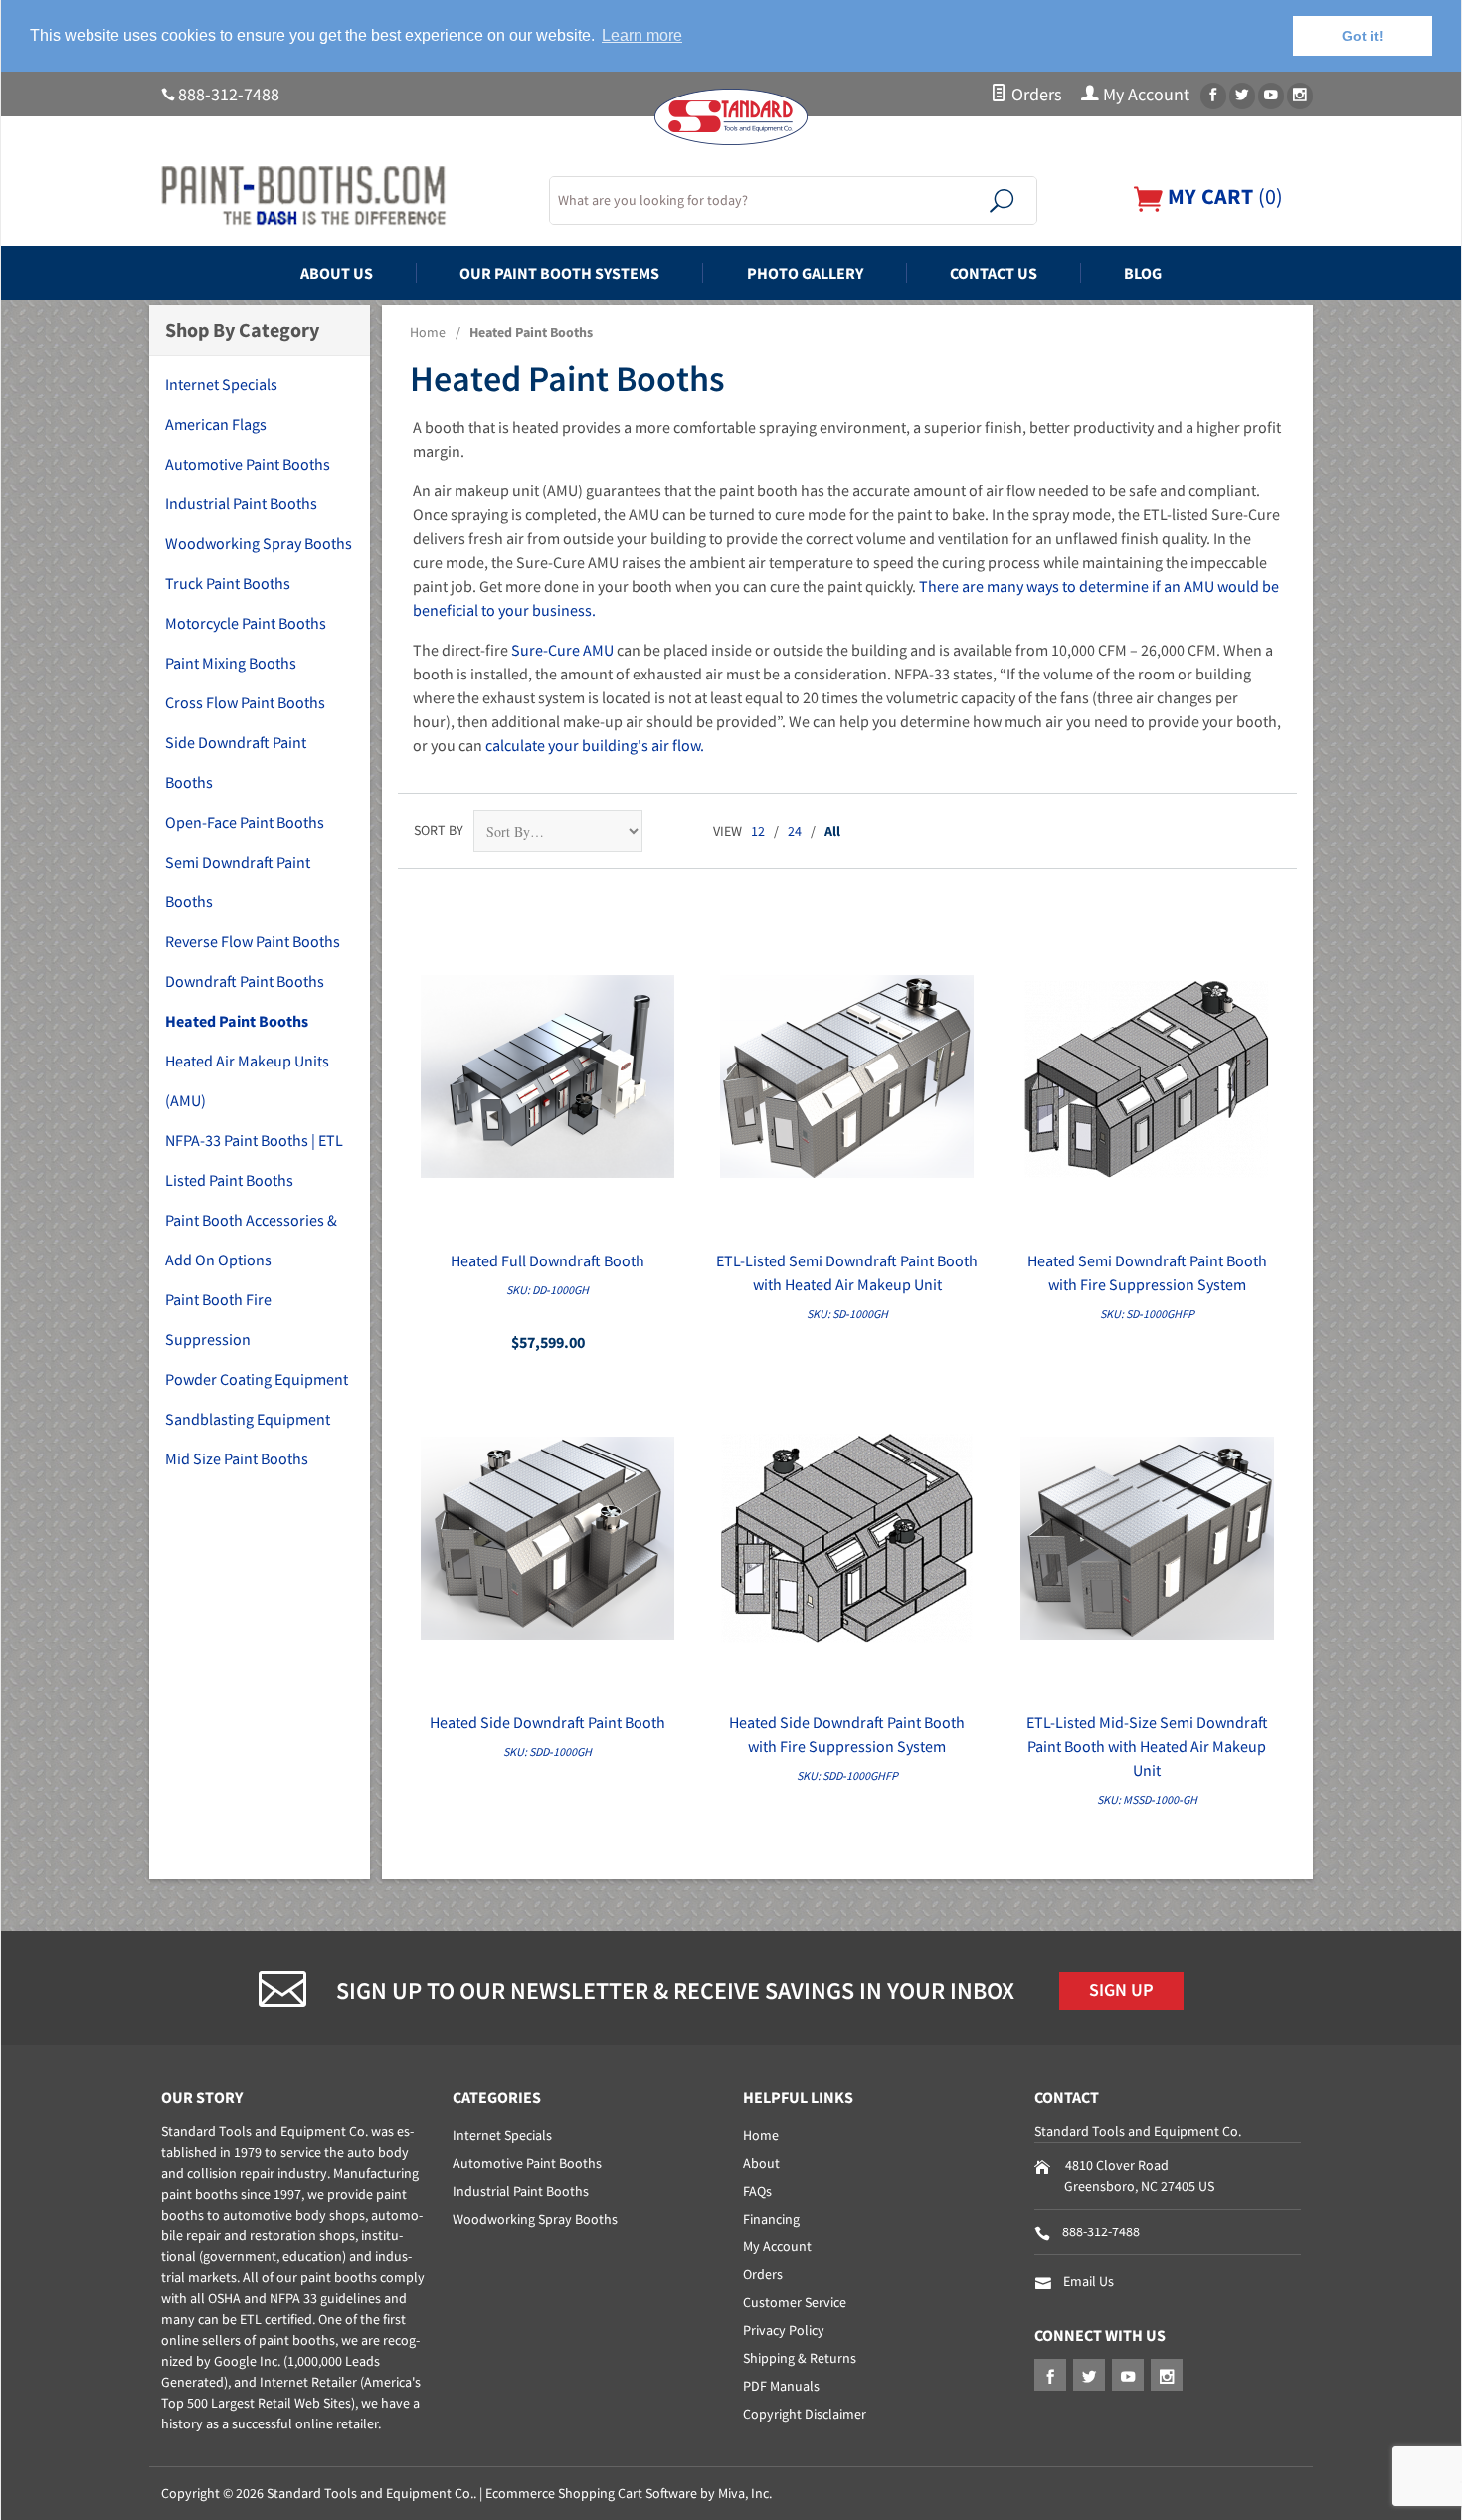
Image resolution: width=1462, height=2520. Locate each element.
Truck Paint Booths (228, 583)
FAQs (757, 2191)
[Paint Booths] (343, 196)
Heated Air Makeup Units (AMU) (247, 1080)
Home (428, 332)
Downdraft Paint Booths (245, 981)
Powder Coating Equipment (257, 1379)
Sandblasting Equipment (248, 1419)
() (1223, 196)
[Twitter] (1242, 96)
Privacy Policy (784, 2330)
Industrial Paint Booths (241, 503)
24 (795, 831)
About (761, 2163)
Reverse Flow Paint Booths (253, 941)
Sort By (439, 830)
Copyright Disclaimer (805, 2414)
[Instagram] (1300, 96)
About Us (337, 273)
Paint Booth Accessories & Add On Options (251, 1240)
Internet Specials (221, 384)
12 (758, 831)
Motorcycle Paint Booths (246, 623)
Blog (1143, 273)
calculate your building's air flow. (595, 745)
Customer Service (795, 2302)
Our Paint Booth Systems (559, 273)
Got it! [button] (1363, 36)
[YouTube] (1271, 96)
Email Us (1089, 2281)
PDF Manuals (781, 2386)
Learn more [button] (642, 35)
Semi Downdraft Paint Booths (238, 881)
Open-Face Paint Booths (245, 822)
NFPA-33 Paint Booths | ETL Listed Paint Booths (254, 1160)
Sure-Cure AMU (562, 650)
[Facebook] (1213, 96)
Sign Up (1121, 1990)
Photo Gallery (805, 273)
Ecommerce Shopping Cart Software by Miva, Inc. (629, 2493)
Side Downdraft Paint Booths (236, 762)
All (832, 831)
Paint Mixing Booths (231, 663)
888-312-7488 (229, 95)
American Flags (216, 424)
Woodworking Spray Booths (259, 543)
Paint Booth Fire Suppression (218, 1319)
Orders (1035, 95)
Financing (771, 2219)
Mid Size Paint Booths (237, 1458)
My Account (1144, 95)
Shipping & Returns (800, 2358)
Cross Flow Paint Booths (245, 702)
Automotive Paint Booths (248, 464)
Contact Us (994, 273)
